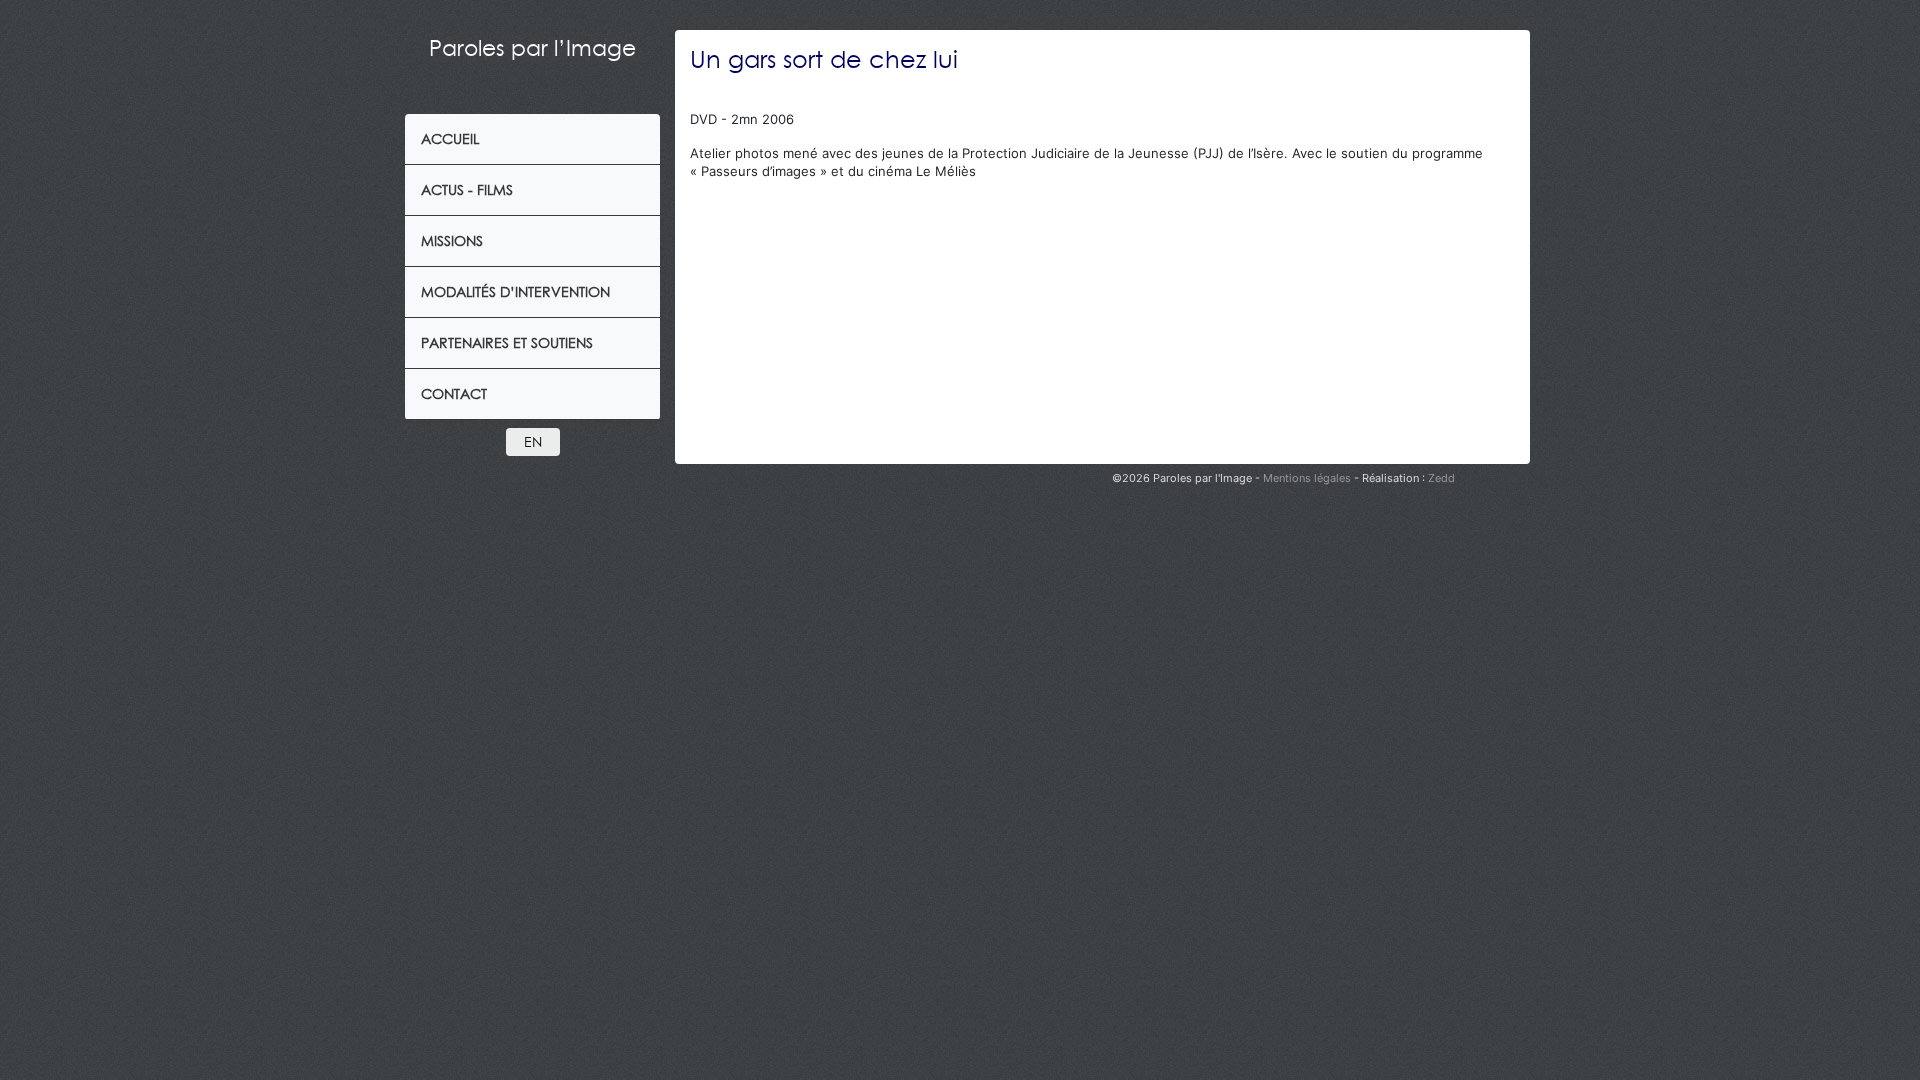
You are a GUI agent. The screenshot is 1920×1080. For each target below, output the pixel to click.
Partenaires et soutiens (507, 342)
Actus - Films (467, 189)
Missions (452, 240)
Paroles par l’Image (532, 48)
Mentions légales (1308, 478)
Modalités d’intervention (515, 291)
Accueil (450, 138)
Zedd (1441, 478)
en (533, 441)
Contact (454, 393)
